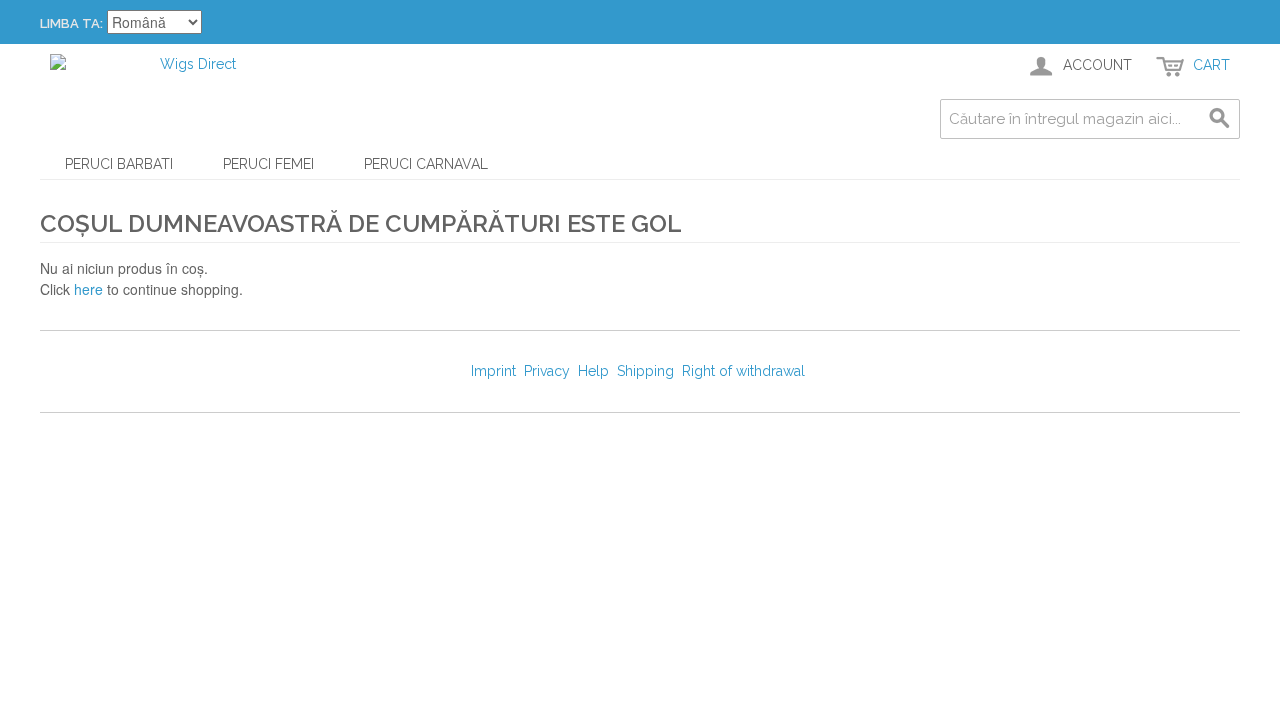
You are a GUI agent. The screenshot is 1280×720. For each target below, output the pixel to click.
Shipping (645, 371)
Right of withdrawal (743, 371)
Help (593, 371)
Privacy (547, 371)
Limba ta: (71, 23)
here (88, 289)
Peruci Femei (268, 164)
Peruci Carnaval (426, 164)
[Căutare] (1220, 119)
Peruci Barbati (119, 164)
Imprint (493, 371)
